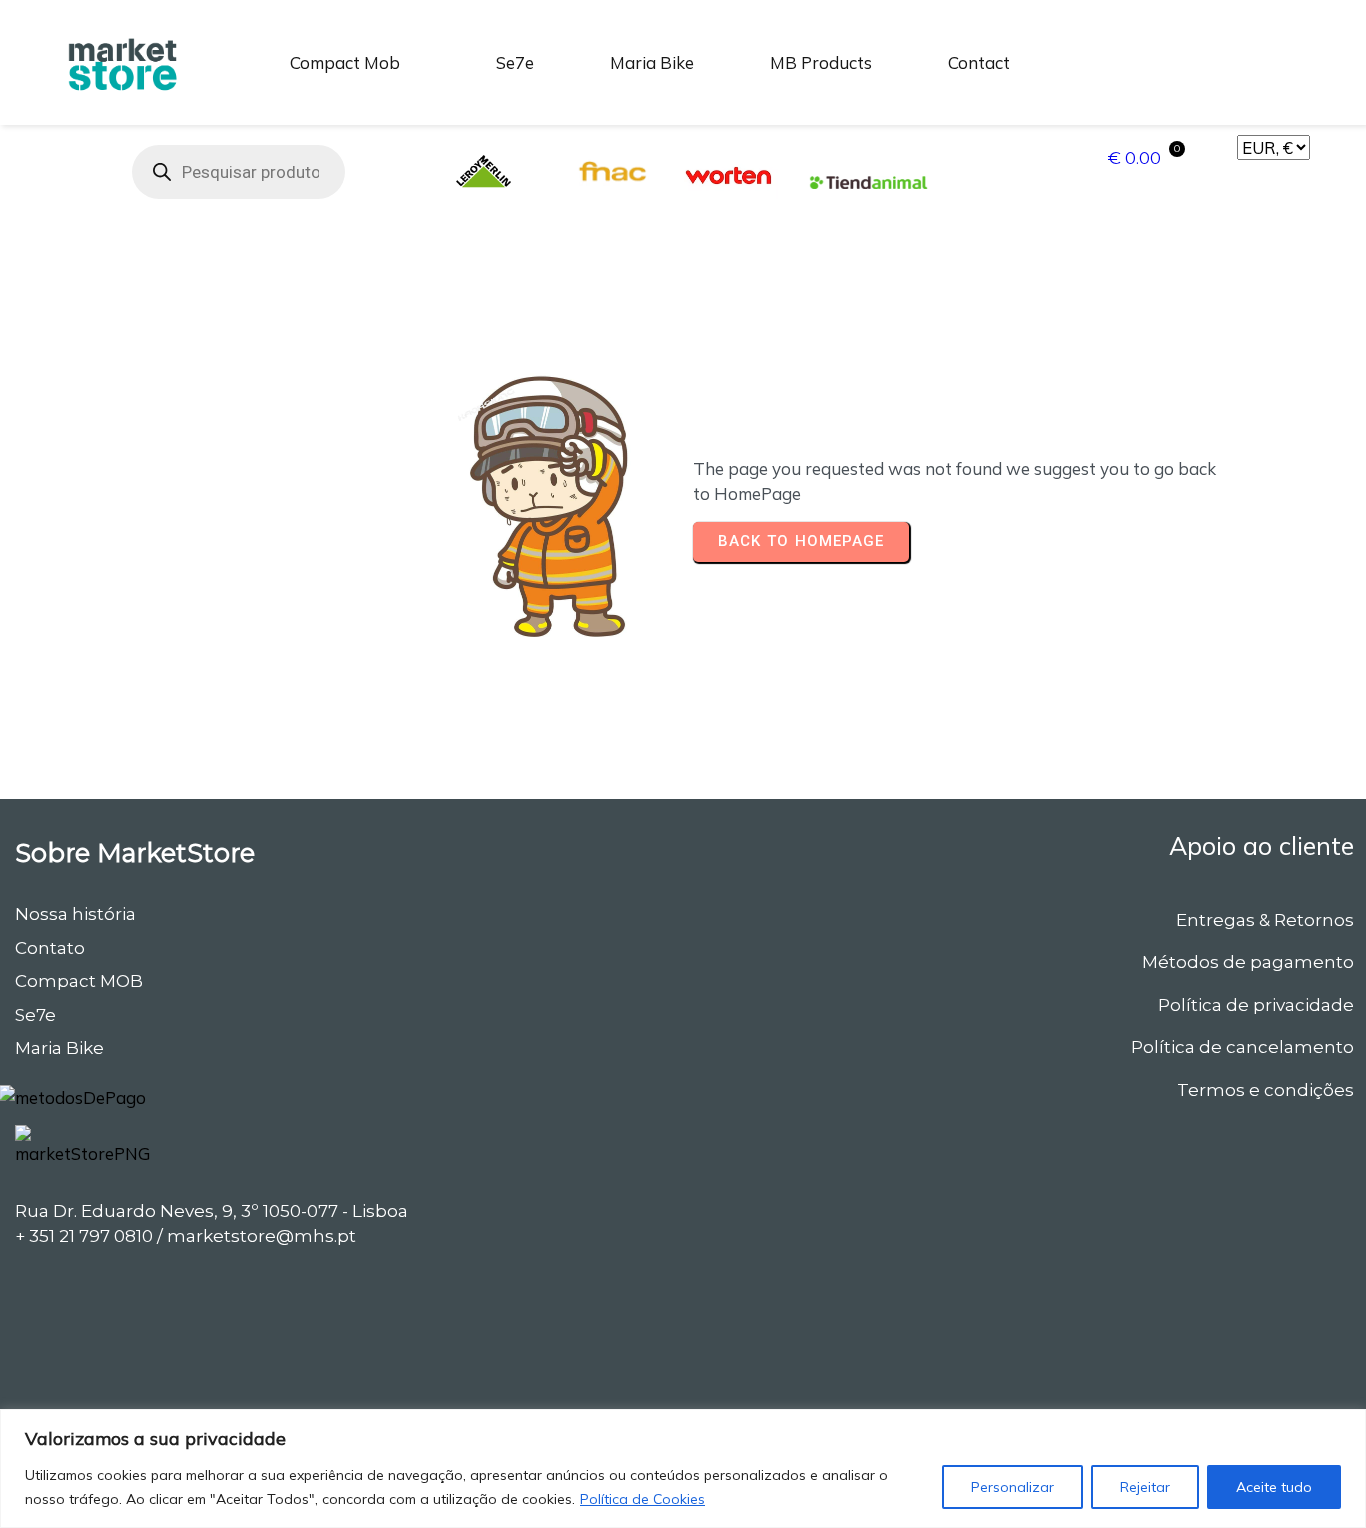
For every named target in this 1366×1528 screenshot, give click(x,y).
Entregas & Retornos (1265, 920)
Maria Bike (59, 1048)
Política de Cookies (642, 1499)
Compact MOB (79, 981)
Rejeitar (1145, 1487)
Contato (50, 948)
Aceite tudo (1274, 1487)
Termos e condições (1265, 1090)
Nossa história (75, 914)
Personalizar (1012, 1487)
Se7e (35, 1015)
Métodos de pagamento (1248, 962)
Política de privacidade (1256, 1005)
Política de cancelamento (1242, 1047)
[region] (683, 1468)
